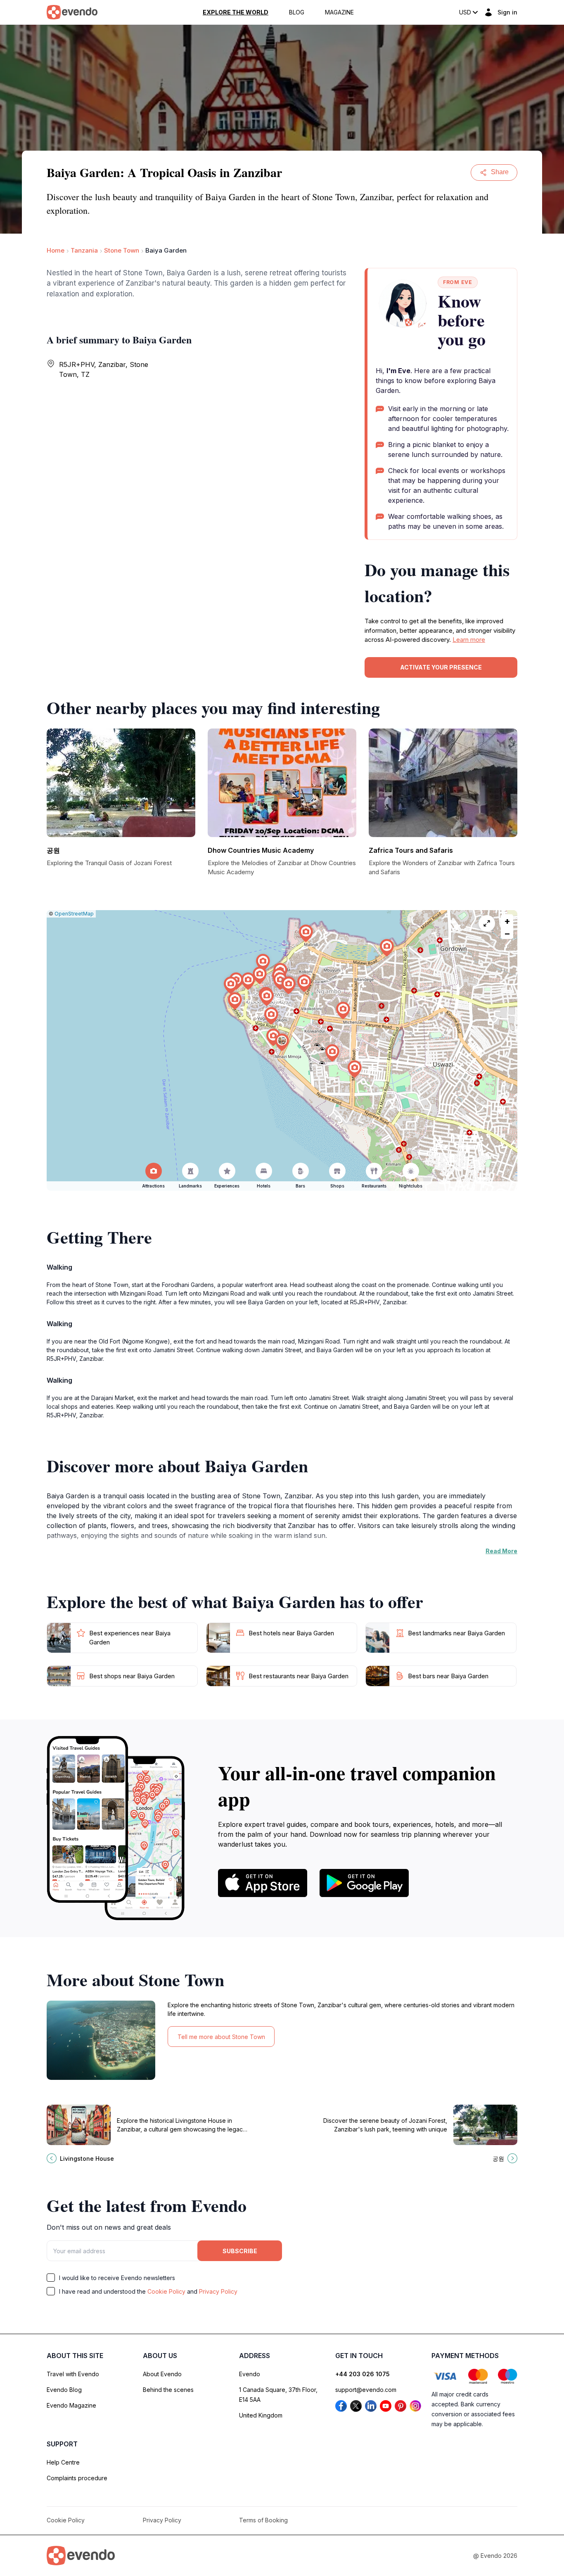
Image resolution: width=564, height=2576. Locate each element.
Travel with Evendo (73, 2374)
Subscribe (240, 2251)
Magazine (339, 12)
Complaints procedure (77, 2478)
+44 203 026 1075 (363, 2374)
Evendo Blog (64, 2390)
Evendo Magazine (71, 2405)
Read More (501, 1551)
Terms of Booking (263, 2520)
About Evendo (162, 2374)
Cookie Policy (166, 2291)
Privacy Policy (218, 2291)
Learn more (469, 640)
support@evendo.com (366, 2390)
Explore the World (236, 12)
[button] (282, 1042)
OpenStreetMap (74, 914)
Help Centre (63, 2462)
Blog (297, 12)
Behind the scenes (168, 2390)
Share (500, 172)
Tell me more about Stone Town (221, 2037)
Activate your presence (441, 667)
